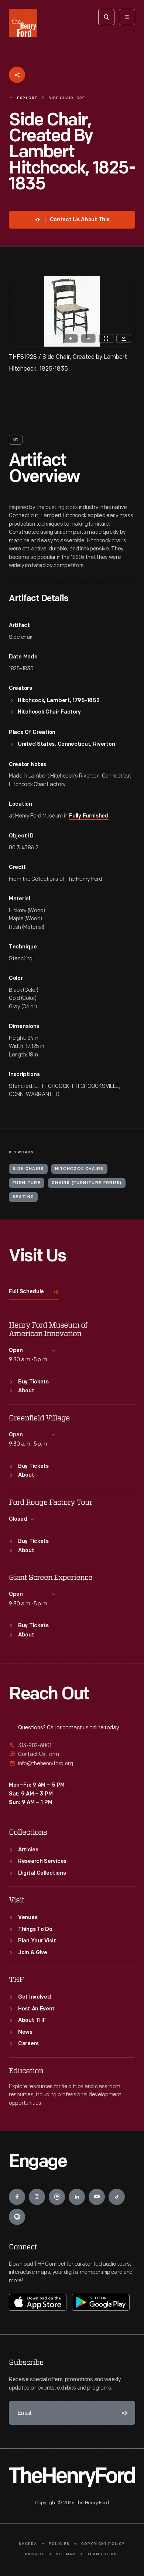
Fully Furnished (89, 816)
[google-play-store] (101, 2302)
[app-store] (38, 2302)
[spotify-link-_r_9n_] (17, 2217)
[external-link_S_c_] (72, 1764)
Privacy (35, 2554)
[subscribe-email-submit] (123, 2413)
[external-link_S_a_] (72, 1746)
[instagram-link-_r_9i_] (37, 2197)
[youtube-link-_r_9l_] (97, 2197)
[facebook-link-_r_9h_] (17, 2197)
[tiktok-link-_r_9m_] (117, 2197)
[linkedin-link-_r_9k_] (77, 2197)
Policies (59, 2544)
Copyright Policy (103, 2544)
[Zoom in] (71, 338)
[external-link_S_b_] (72, 1754)
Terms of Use (103, 2554)
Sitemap (66, 2554)
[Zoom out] (88, 338)
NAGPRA (28, 2544)
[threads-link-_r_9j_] (57, 2197)
